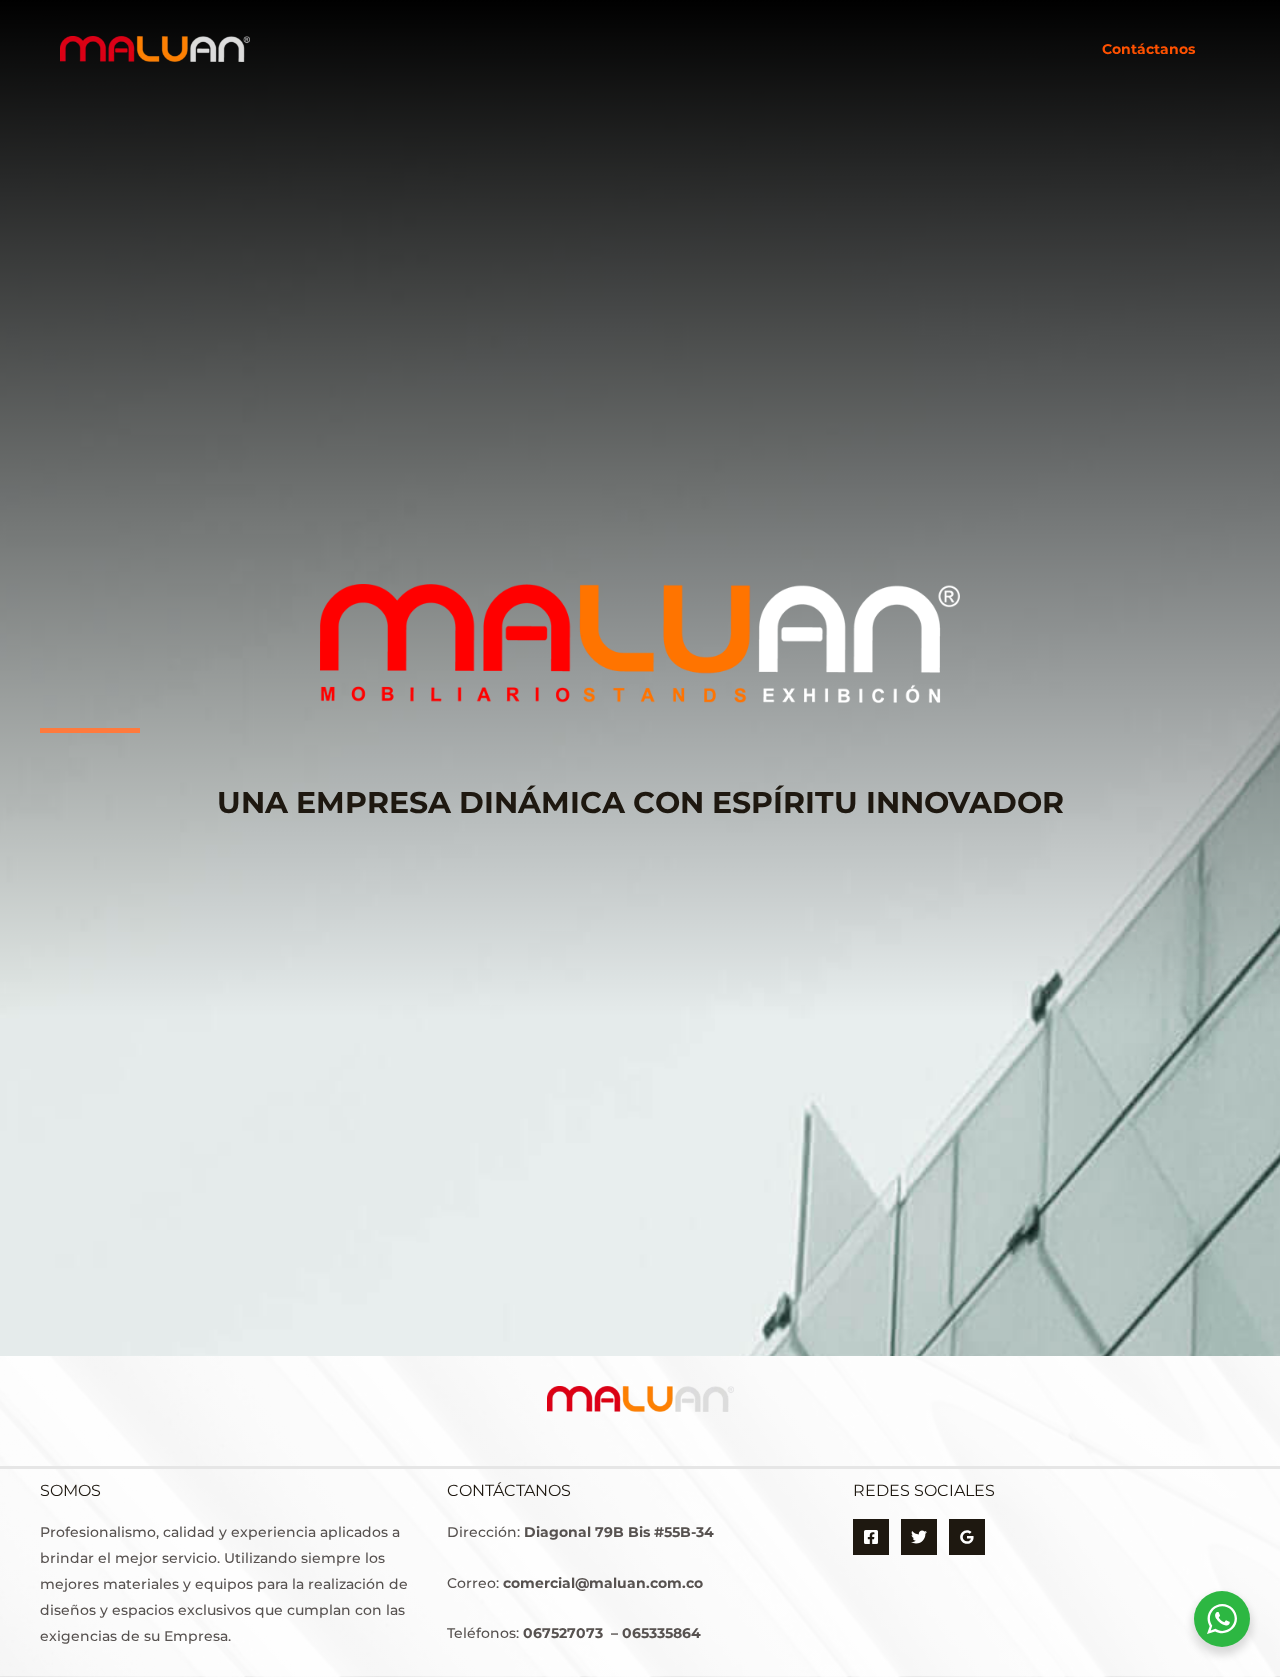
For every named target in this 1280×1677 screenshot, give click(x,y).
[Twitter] (919, 1537)
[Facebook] (871, 1537)
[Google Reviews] (967, 1537)
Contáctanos (1148, 49)
